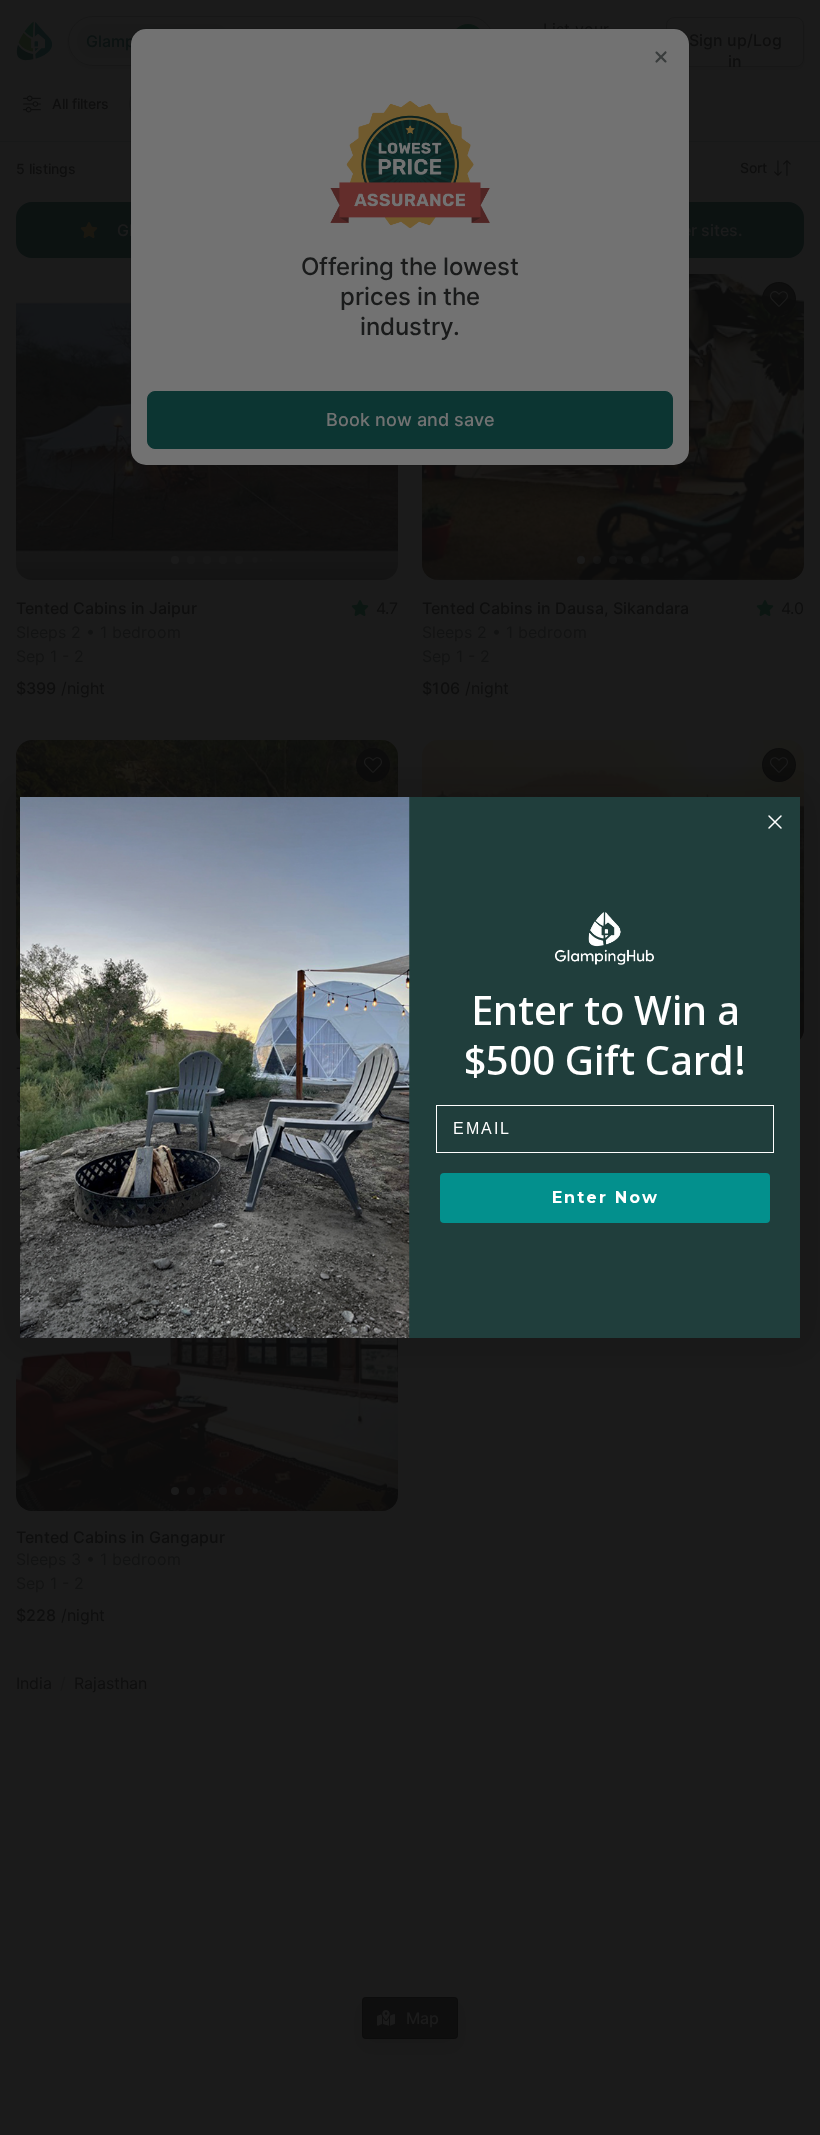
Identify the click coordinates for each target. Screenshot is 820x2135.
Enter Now (605, 1197)
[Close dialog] (775, 822)
